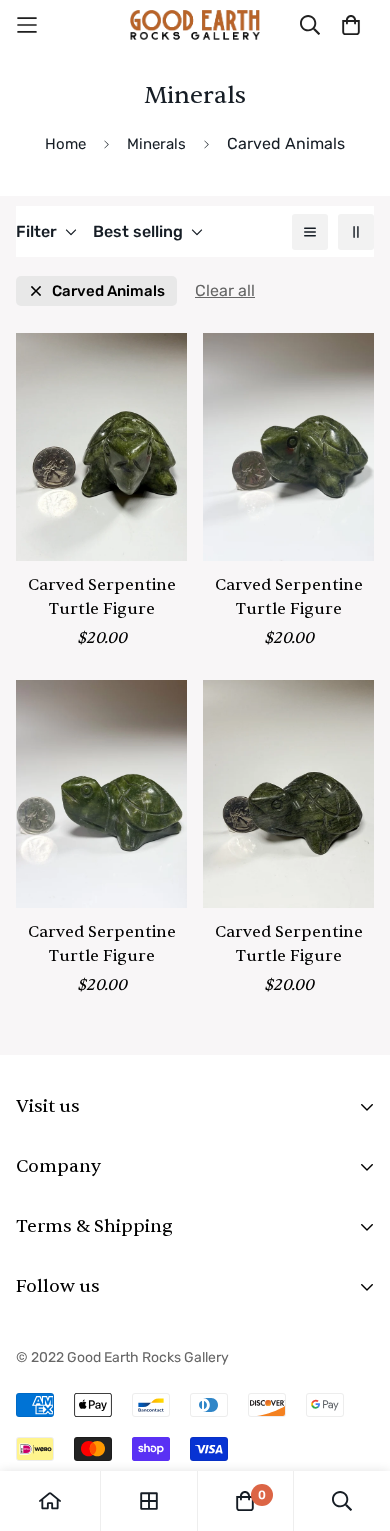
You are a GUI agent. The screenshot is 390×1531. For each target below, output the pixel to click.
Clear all (225, 290)
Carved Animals (108, 291)
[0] (245, 1501)
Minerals (156, 144)
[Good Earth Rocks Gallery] (195, 25)
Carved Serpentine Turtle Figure (102, 597)
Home (65, 144)
